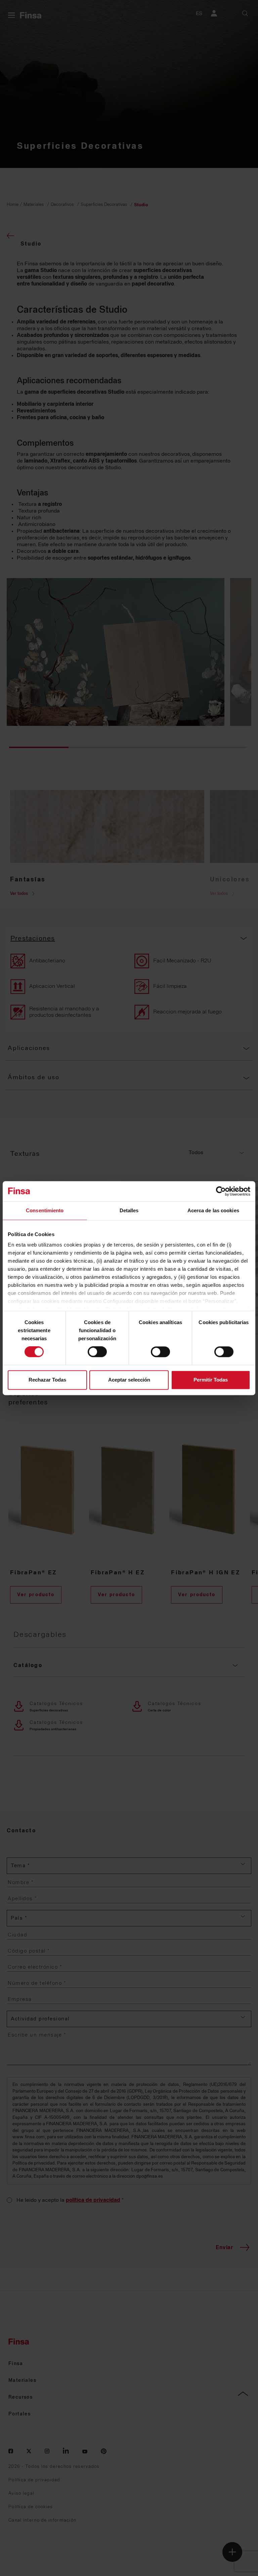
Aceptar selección (129, 1380)
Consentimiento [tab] (45, 1210)
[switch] (97, 1352)
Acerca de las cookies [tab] (213, 1210)
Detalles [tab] (129, 1210)
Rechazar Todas (47, 1380)
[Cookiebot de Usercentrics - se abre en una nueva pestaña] (221, 1191)
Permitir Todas (211, 1380)
